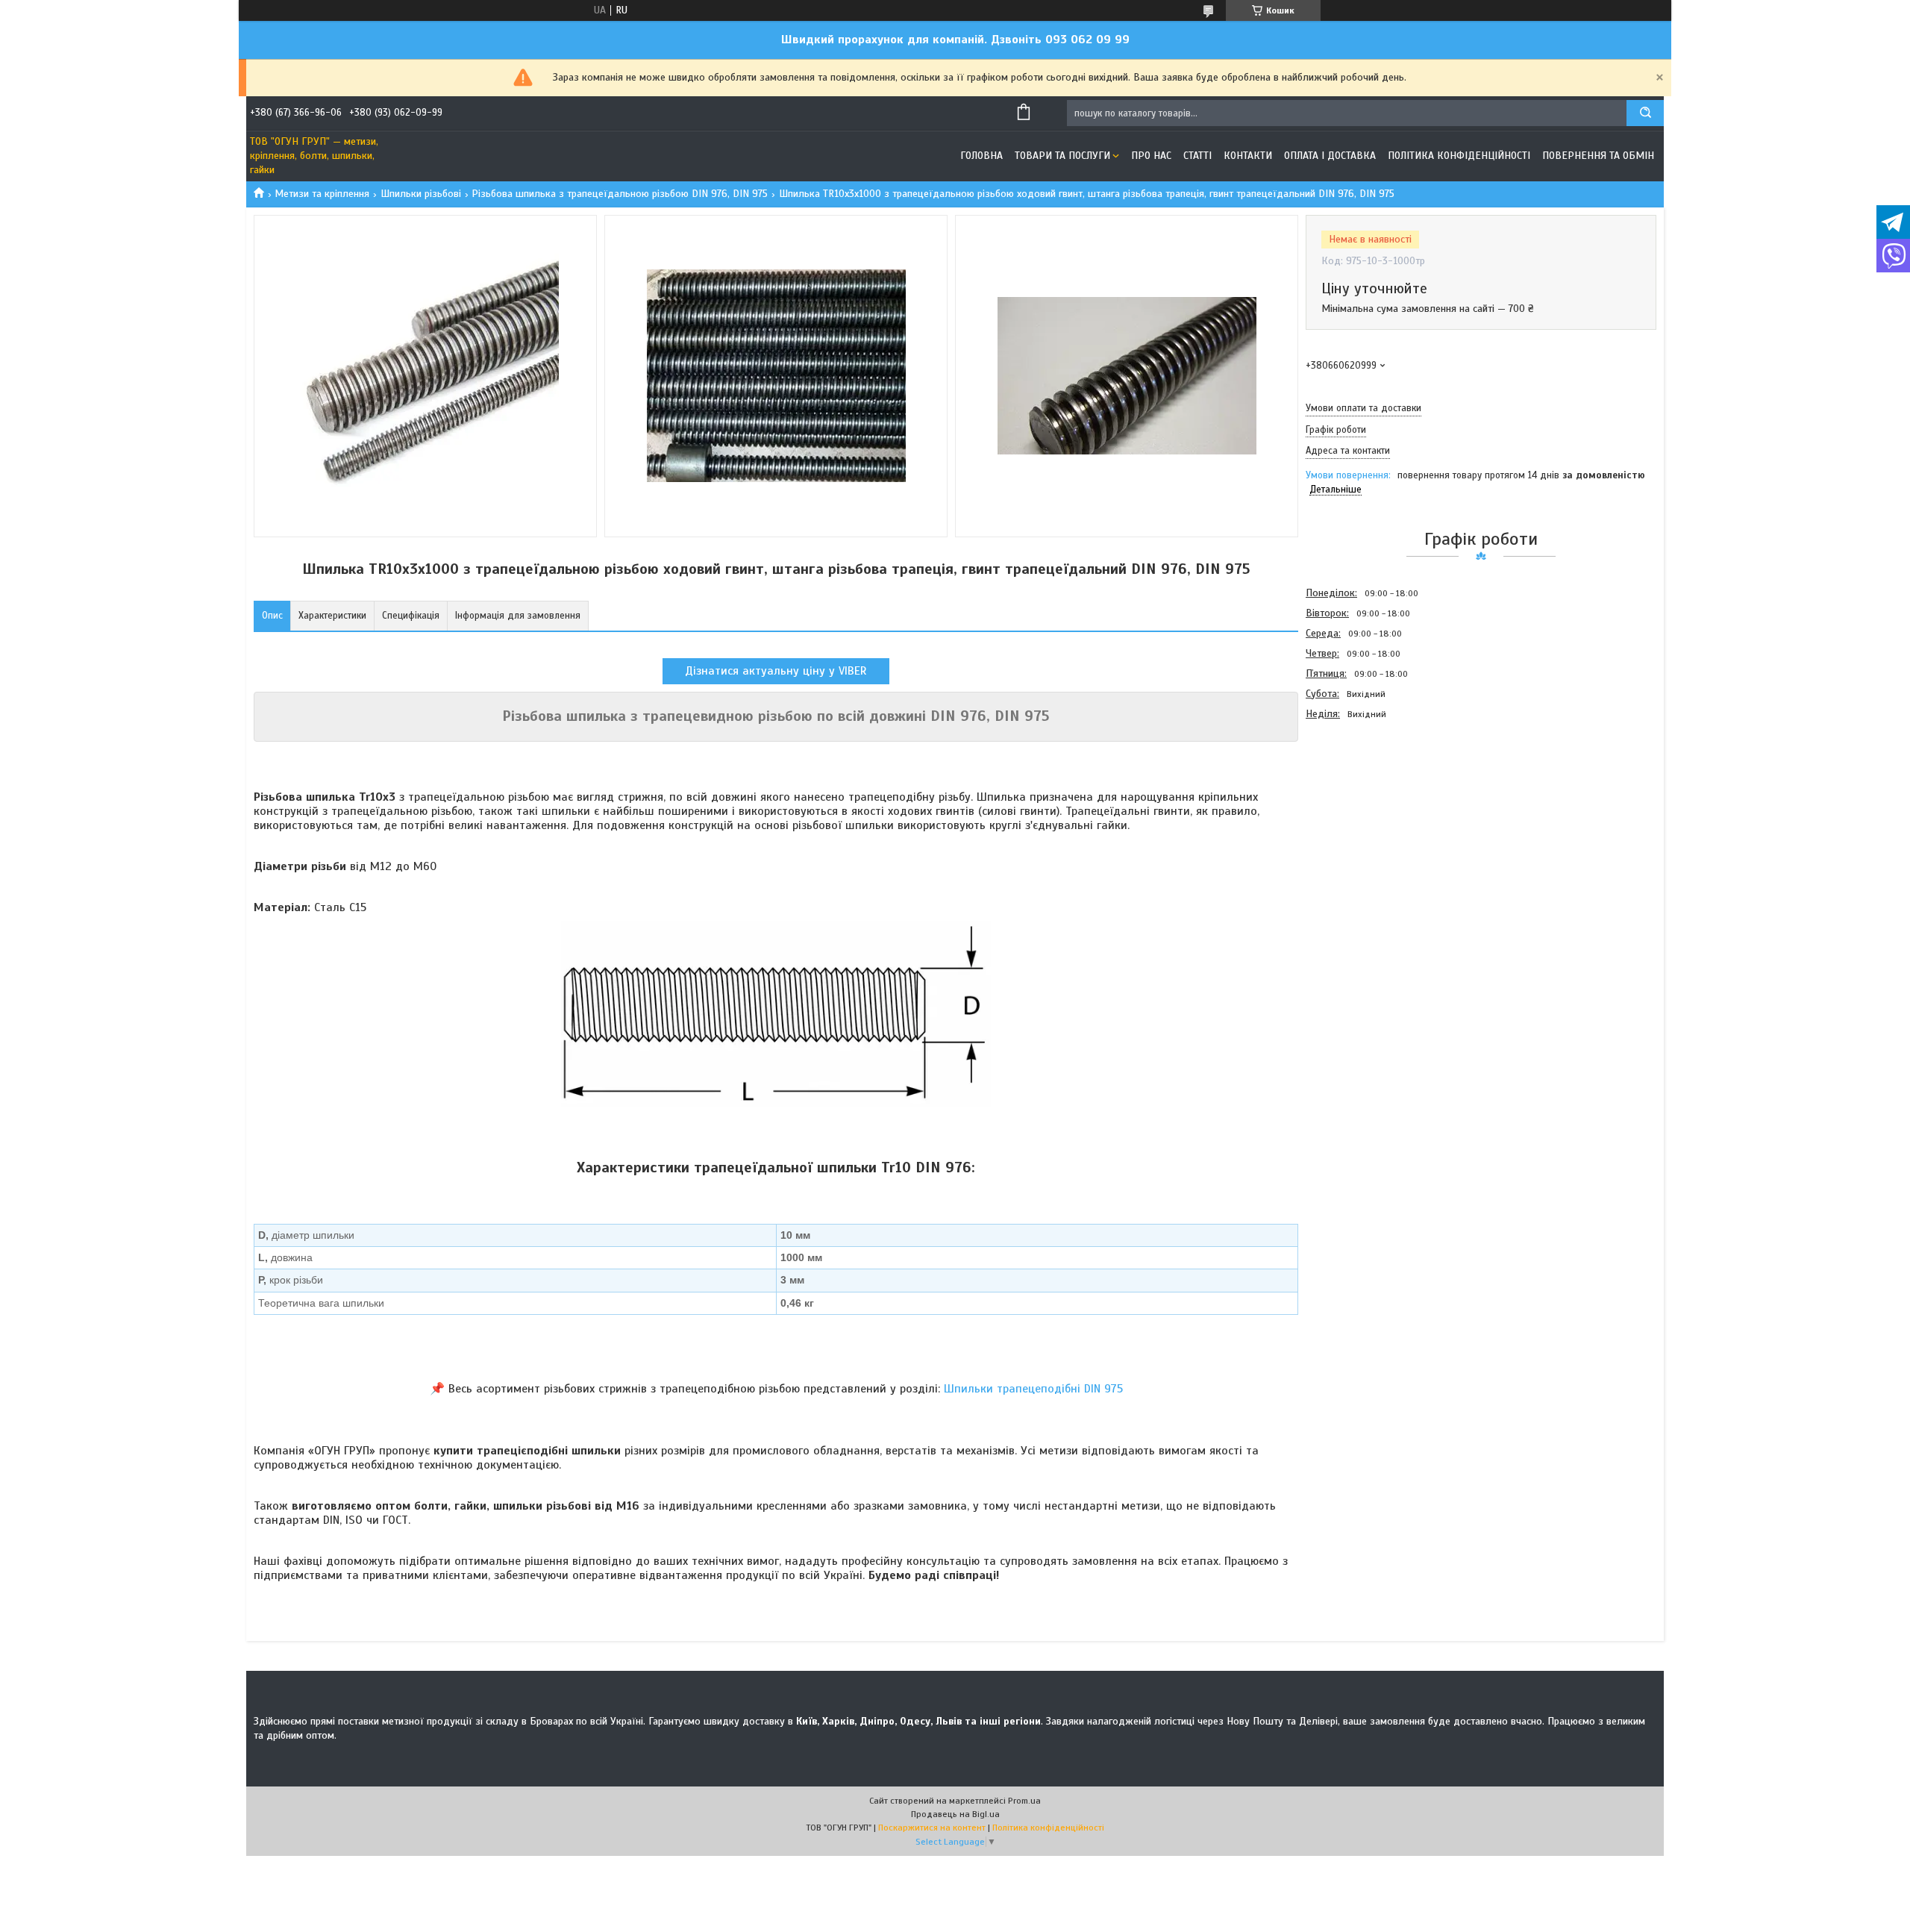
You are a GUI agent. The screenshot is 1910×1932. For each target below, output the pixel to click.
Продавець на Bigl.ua (955, 1814)
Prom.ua (1024, 1801)
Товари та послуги (1062, 156)
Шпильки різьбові (421, 194)
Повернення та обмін (1598, 156)
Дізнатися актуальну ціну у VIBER (776, 671)
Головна (981, 156)
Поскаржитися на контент (932, 1828)
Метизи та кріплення (322, 194)
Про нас (1151, 156)
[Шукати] (1645, 113)
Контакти (1248, 156)
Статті (1197, 156)
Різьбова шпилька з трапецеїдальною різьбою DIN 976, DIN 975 (620, 194)
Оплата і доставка (1330, 156)
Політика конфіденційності (1459, 156)
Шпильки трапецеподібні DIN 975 (1033, 1389)
